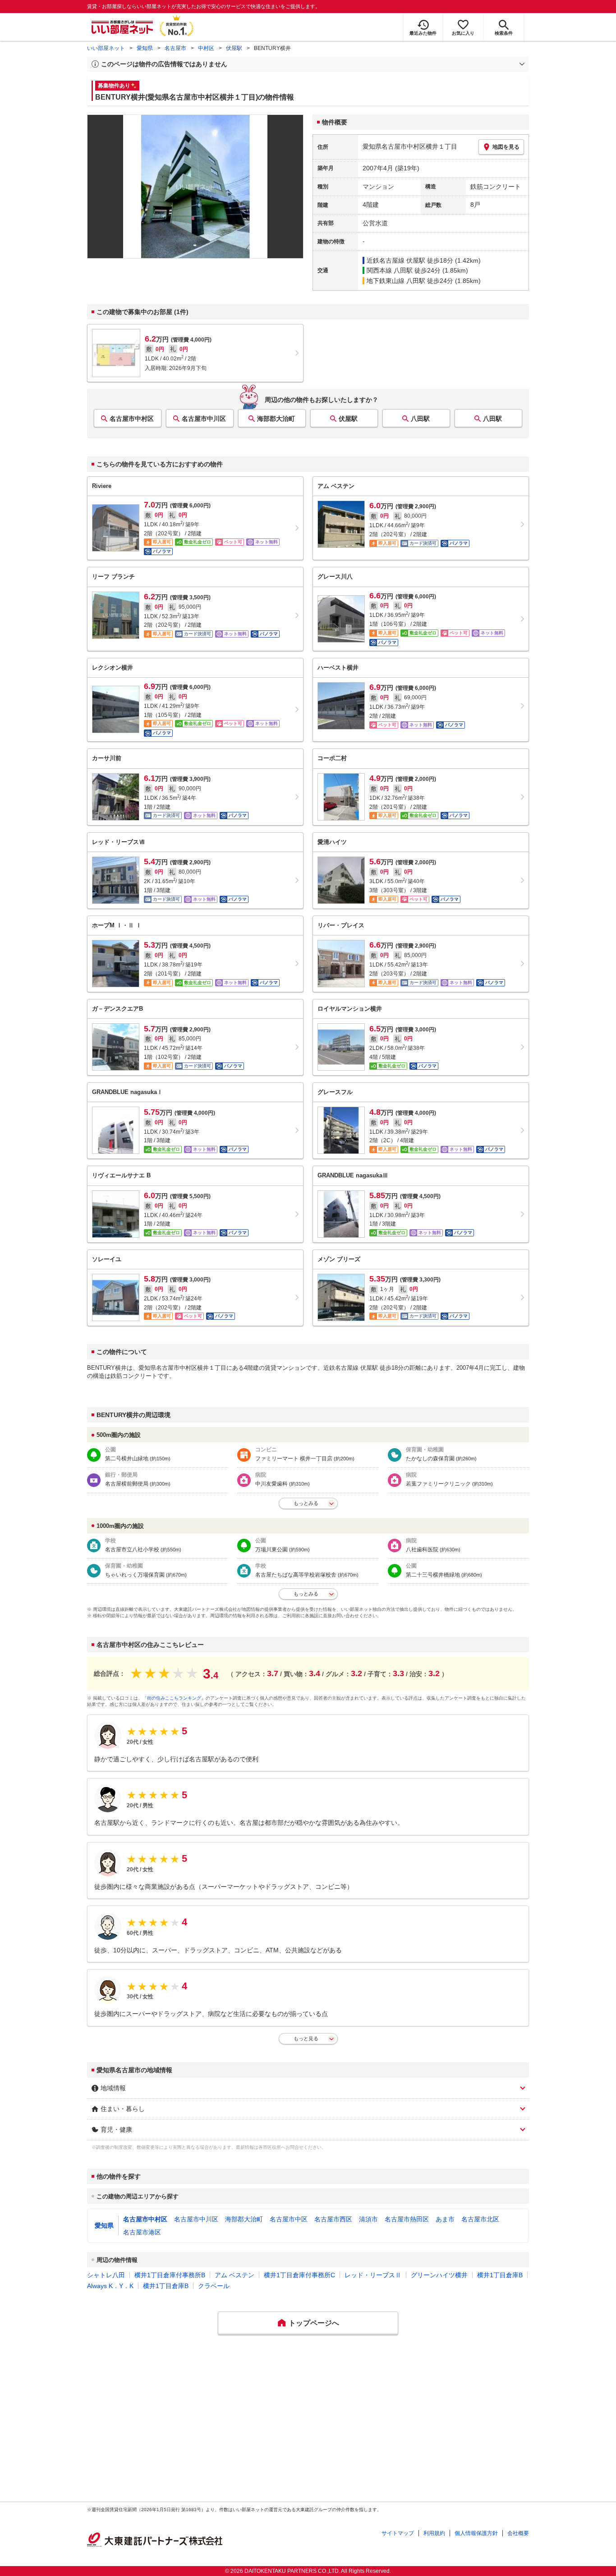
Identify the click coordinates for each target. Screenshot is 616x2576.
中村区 (206, 48)
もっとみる (306, 1503)
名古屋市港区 (142, 2232)
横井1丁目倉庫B (500, 2275)
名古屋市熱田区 (407, 2219)
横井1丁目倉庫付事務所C (299, 2275)
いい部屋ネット (106, 48)
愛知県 (145, 48)
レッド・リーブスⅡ (373, 2275)
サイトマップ (398, 2533)
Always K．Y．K (110, 2286)
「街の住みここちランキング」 (174, 1698)
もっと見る (306, 2038)
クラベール (214, 2286)
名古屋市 (175, 48)
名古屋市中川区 (204, 419)
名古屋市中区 (289, 2219)
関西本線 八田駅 (390, 270)
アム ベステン (234, 2275)
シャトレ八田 (106, 2275)
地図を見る (506, 147)
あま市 (445, 2219)
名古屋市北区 (480, 2219)
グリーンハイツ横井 (439, 2275)
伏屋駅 (234, 48)
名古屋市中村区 (132, 419)
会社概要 (518, 2533)
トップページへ (314, 2323)
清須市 (368, 2219)
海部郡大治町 (276, 419)
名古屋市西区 (333, 2219)
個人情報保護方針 (476, 2533)
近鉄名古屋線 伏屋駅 (396, 260)
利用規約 (434, 2533)
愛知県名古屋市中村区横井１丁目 (410, 146)
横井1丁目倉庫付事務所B (170, 2275)
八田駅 (420, 419)
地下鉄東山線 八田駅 (396, 281)
